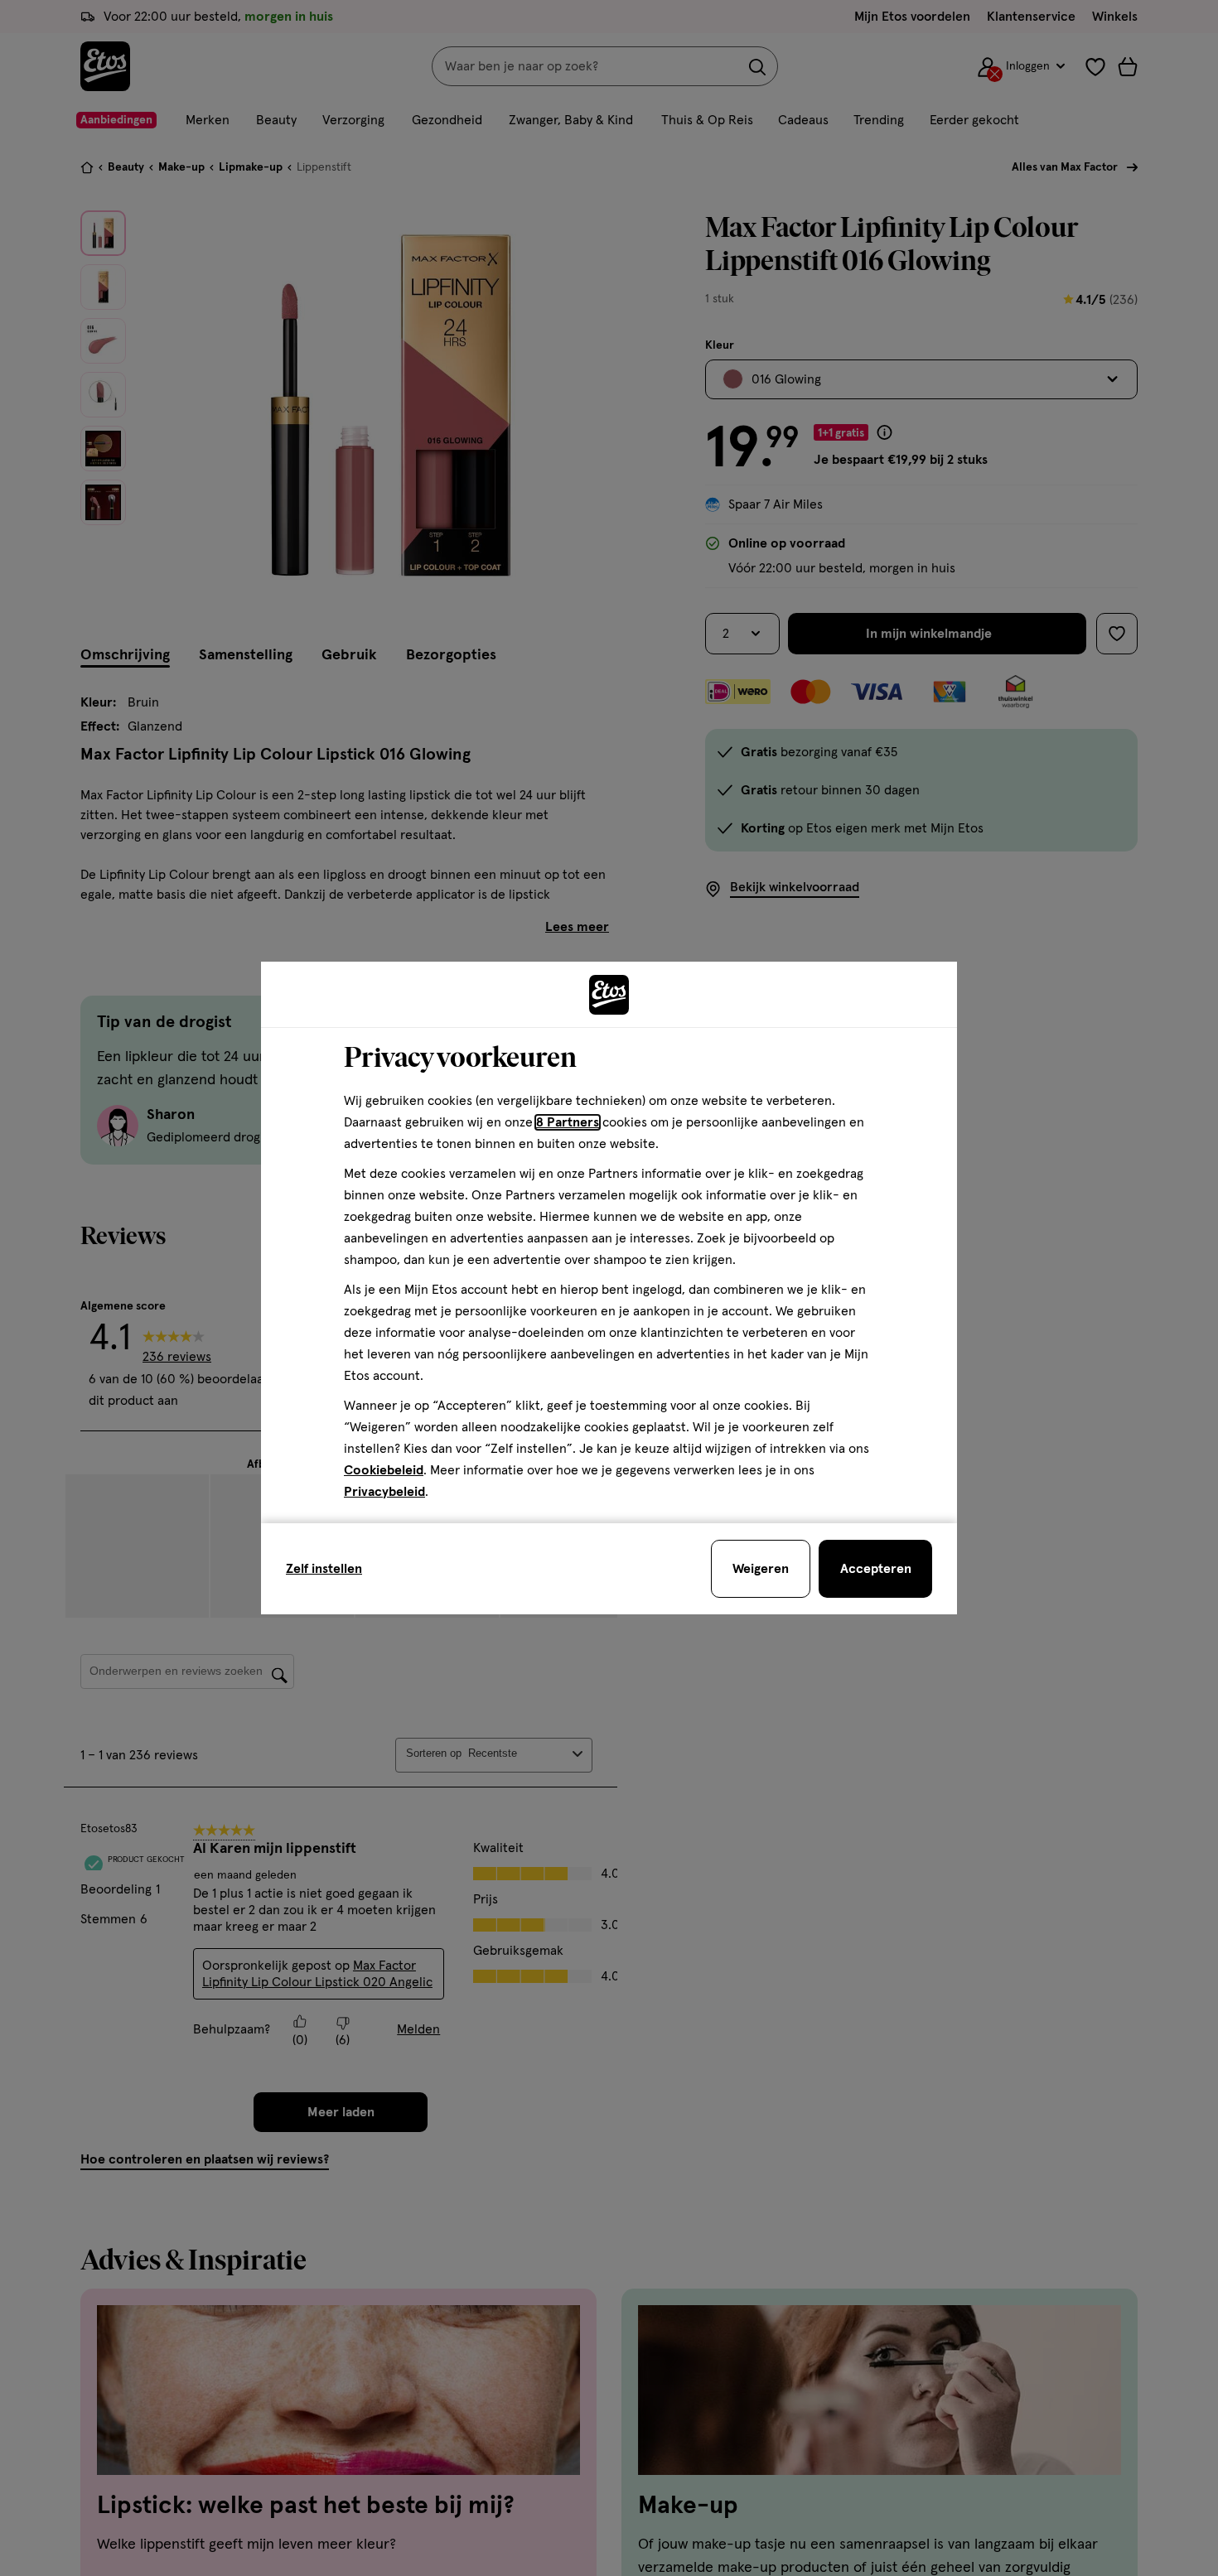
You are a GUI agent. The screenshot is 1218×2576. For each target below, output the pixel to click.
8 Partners (568, 1122)
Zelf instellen (324, 1569)
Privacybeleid (384, 1492)
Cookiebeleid (384, 1470)
